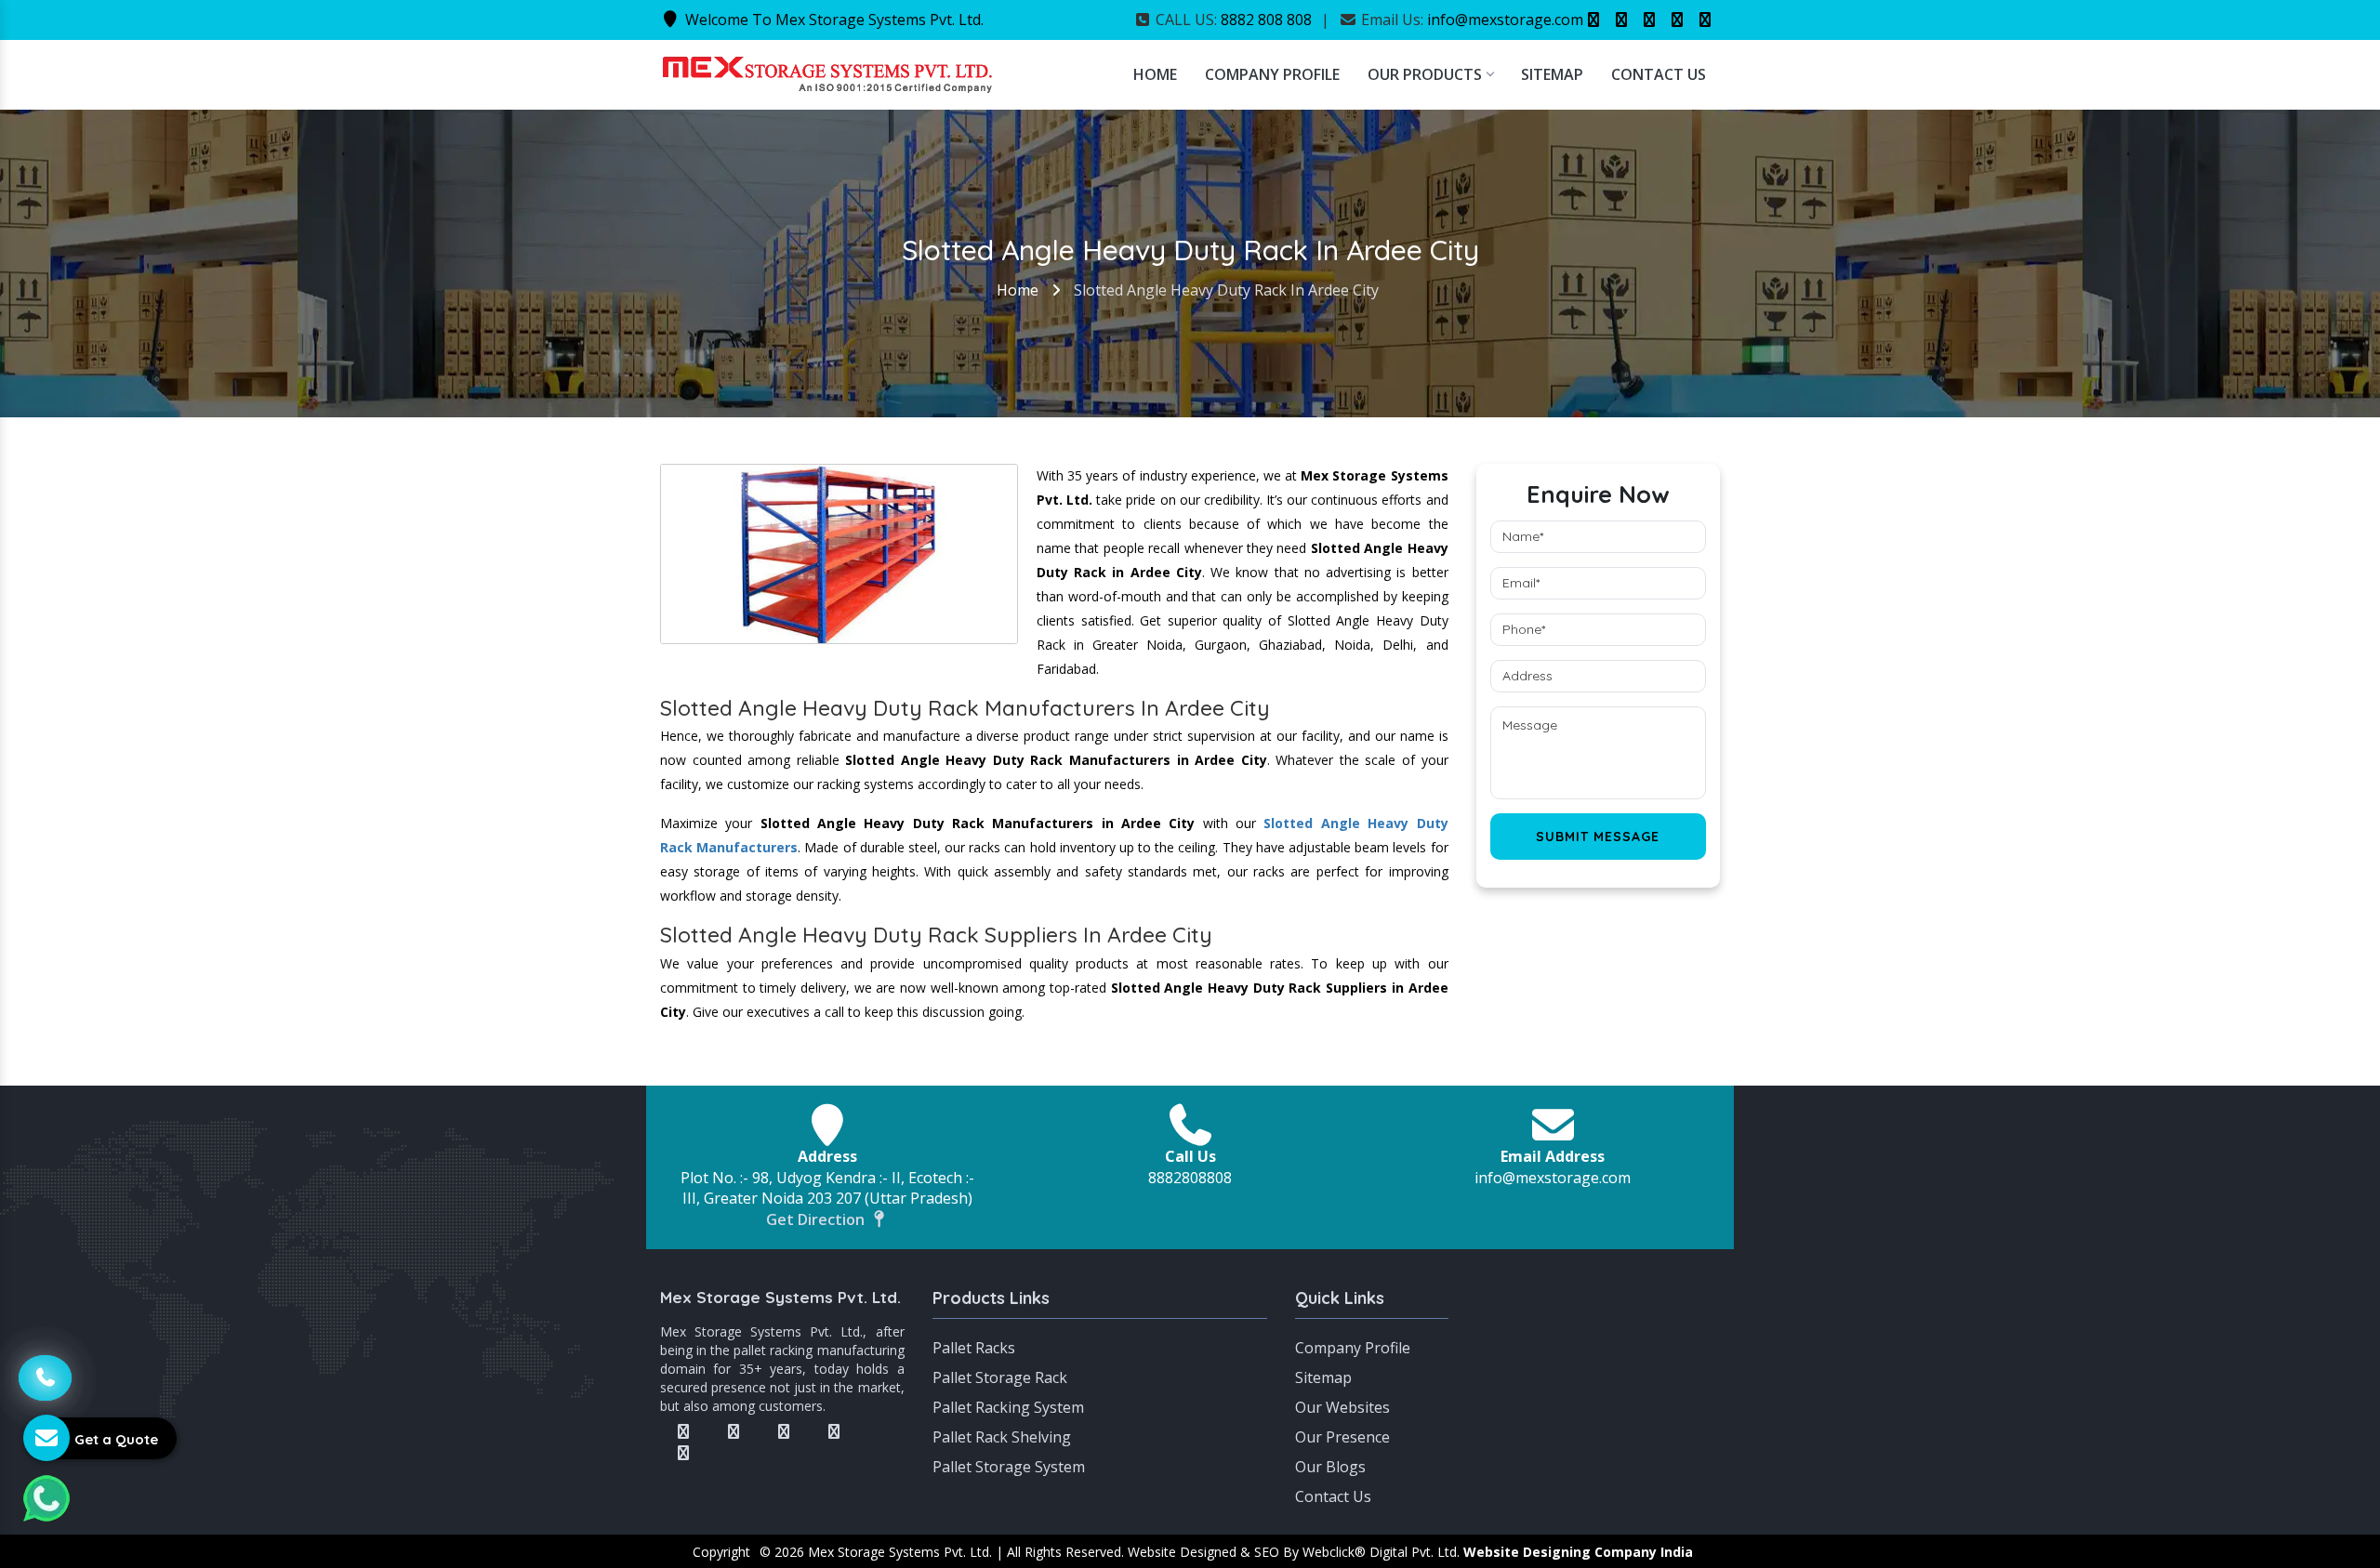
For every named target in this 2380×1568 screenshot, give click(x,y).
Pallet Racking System (1008, 1407)
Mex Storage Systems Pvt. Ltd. (780, 1297)
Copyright (721, 1552)
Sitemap (1552, 74)
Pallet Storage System (1009, 1467)
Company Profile (1272, 74)
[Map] (1599, 1356)
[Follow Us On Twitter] (1621, 20)
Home (1155, 74)
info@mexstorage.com (1505, 20)
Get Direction (817, 1219)
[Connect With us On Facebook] (1593, 20)
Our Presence (1342, 1437)
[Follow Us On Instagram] (1649, 20)
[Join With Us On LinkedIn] (1677, 20)
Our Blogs (1330, 1467)
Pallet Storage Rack (1000, 1377)
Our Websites (1342, 1407)
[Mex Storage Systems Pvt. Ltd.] (827, 72)
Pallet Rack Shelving (1002, 1437)
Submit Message (1598, 837)
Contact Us (1659, 74)
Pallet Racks (974, 1348)
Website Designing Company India (1578, 1552)
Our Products (1425, 74)
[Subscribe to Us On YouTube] (1705, 20)
